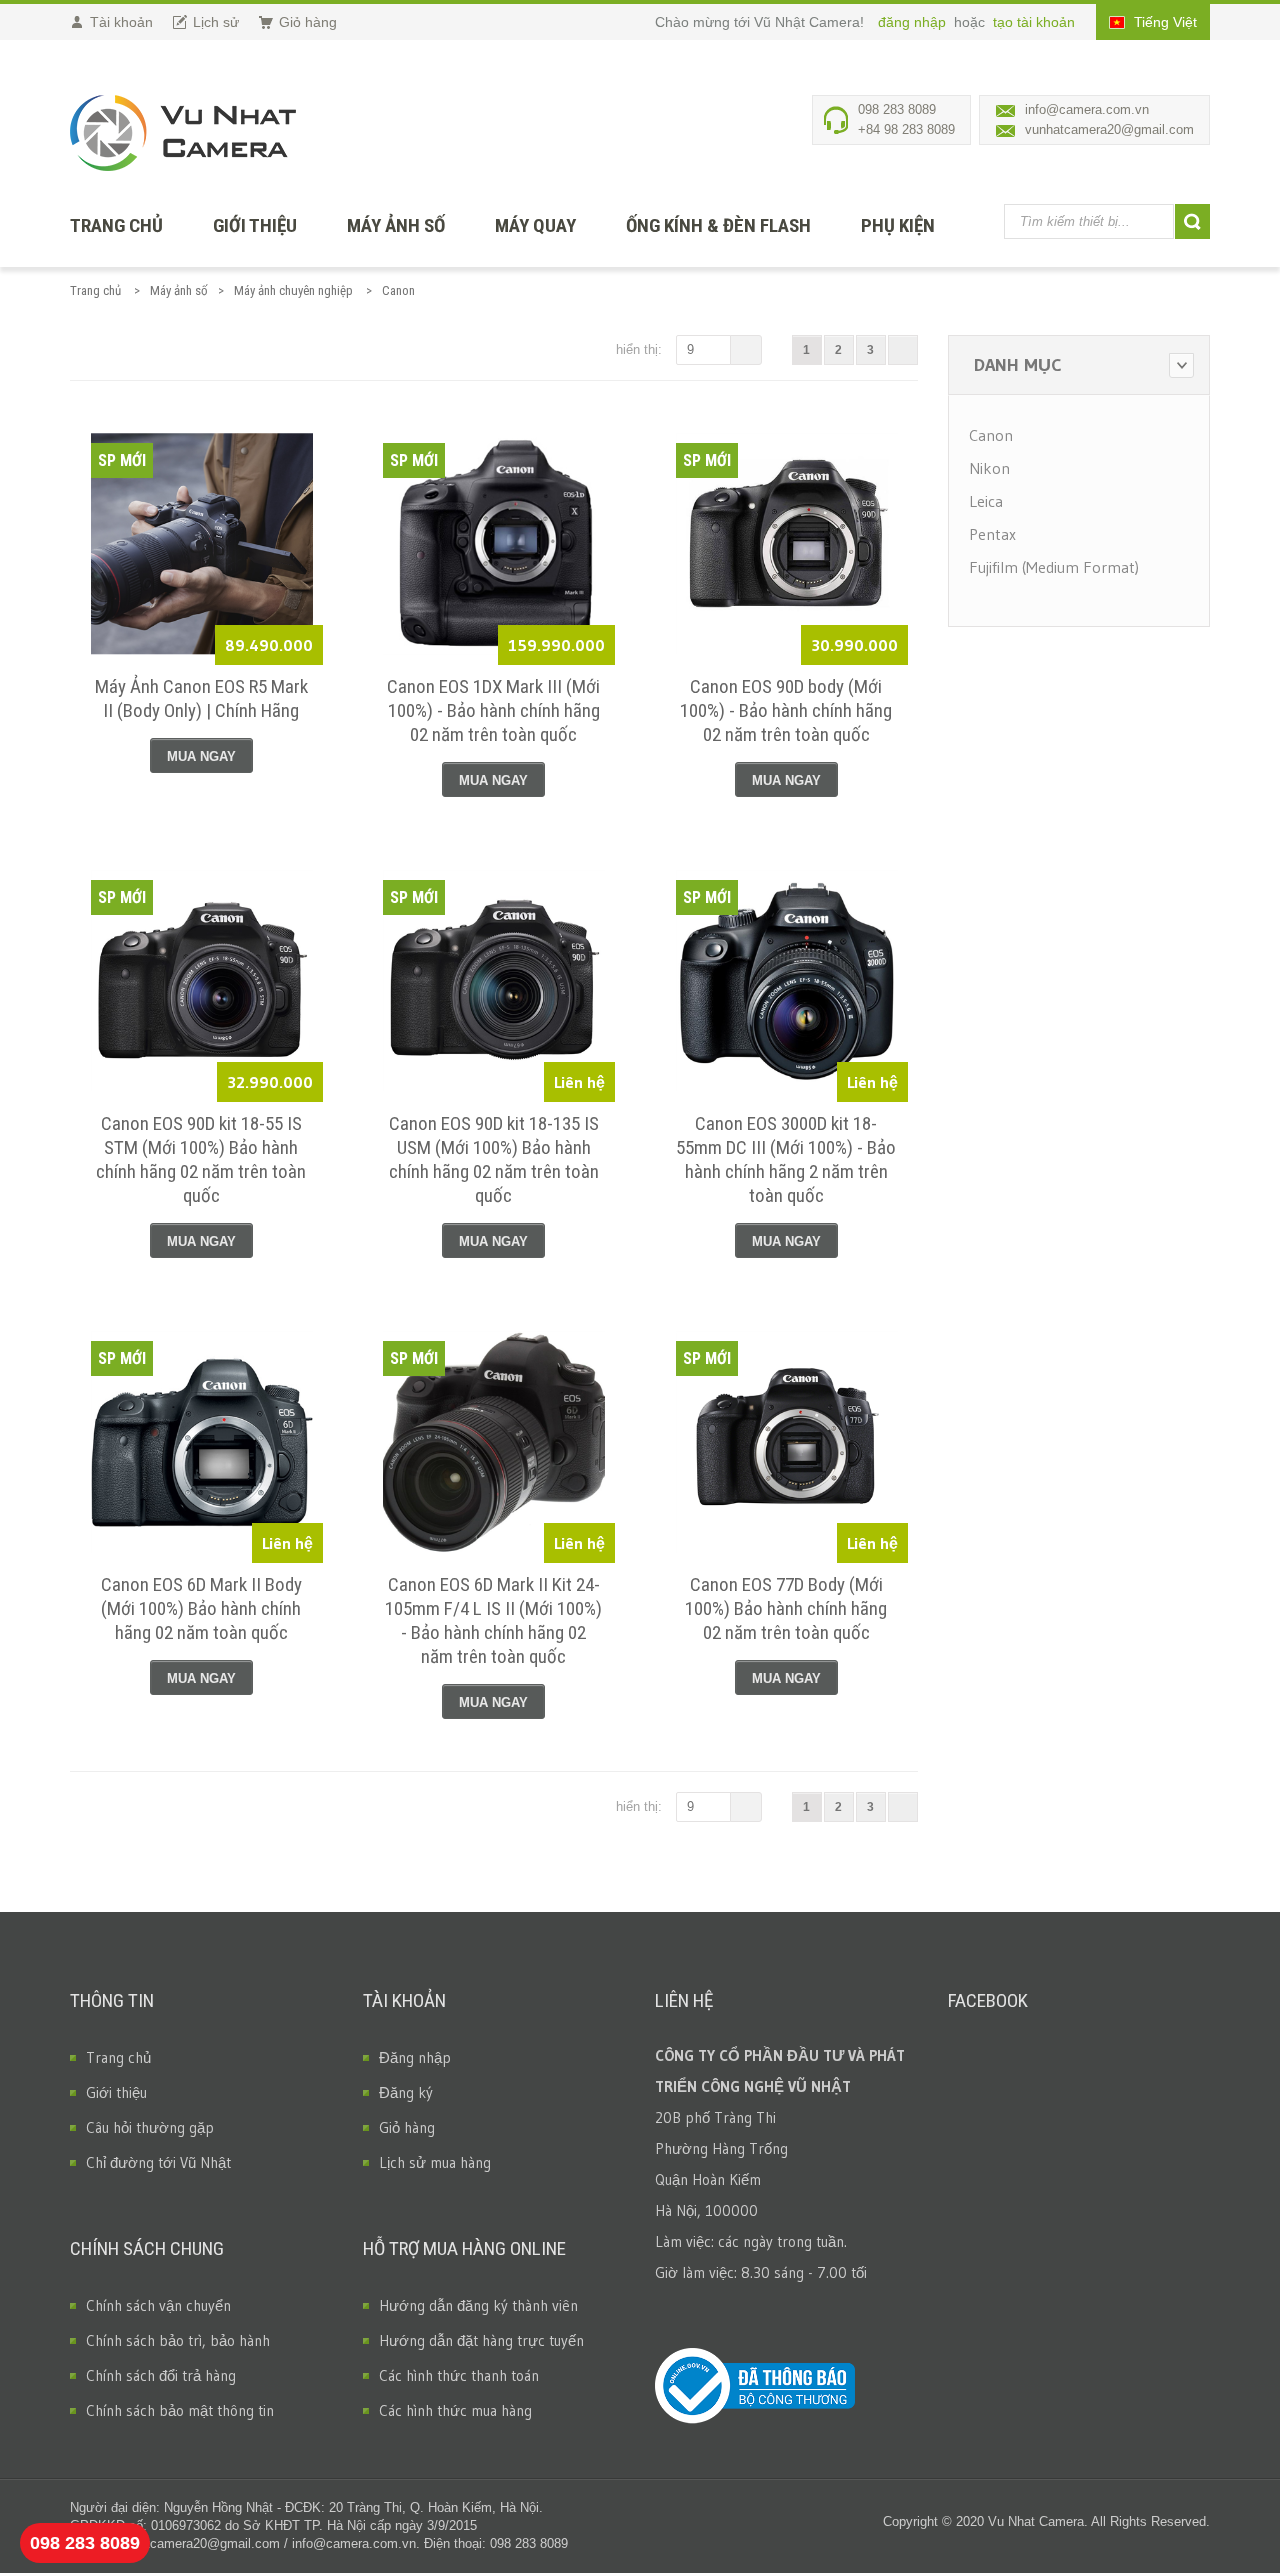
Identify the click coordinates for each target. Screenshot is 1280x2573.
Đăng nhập (415, 2057)
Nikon (989, 468)
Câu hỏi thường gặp (150, 2127)
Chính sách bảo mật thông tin (180, 2410)
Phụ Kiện (898, 225)
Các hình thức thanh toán (459, 2375)
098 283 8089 (85, 2543)
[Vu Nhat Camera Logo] (183, 133)
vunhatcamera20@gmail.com (1109, 129)
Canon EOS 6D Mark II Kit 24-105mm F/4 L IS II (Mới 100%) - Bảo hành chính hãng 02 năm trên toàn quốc (493, 1620)
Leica (986, 501)
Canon (991, 435)
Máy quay (535, 225)
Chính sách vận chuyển (158, 2305)
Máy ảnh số (396, 225)
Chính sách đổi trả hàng (161, 2375)
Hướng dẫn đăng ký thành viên (478, 2305)
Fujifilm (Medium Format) (1054, 567)
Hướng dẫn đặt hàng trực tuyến (481, 2340)
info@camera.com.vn (1087, 109)
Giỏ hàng (407, 2127)
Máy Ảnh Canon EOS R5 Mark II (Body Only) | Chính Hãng (201, 698)
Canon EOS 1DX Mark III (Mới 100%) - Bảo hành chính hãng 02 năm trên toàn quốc (493, 710)
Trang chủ (95, 290)
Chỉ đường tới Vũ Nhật (158, 2162)
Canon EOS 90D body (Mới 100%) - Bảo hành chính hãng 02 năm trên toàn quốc (786, 710)
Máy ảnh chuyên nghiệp (293, 290)
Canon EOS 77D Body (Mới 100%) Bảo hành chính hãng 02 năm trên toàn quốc (786, 1608)
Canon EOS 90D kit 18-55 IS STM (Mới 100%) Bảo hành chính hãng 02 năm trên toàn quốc (201, 1159)
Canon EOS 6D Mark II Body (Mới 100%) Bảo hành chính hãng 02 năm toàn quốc (201, 1608)
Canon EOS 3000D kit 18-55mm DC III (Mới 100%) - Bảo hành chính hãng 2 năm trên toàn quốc (786, 1159)
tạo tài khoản (1034, 22)
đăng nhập (914, 22)
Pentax (992, 534)
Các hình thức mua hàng (455, 2410)
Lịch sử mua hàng (435, 2162)
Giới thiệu (255, 225)
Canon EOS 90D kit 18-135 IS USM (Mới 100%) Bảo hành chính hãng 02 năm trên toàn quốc (494, 1159)
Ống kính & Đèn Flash (718, 225)
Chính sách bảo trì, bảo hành (178, 2340)
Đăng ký (406, 2092)
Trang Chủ (116, 225)
